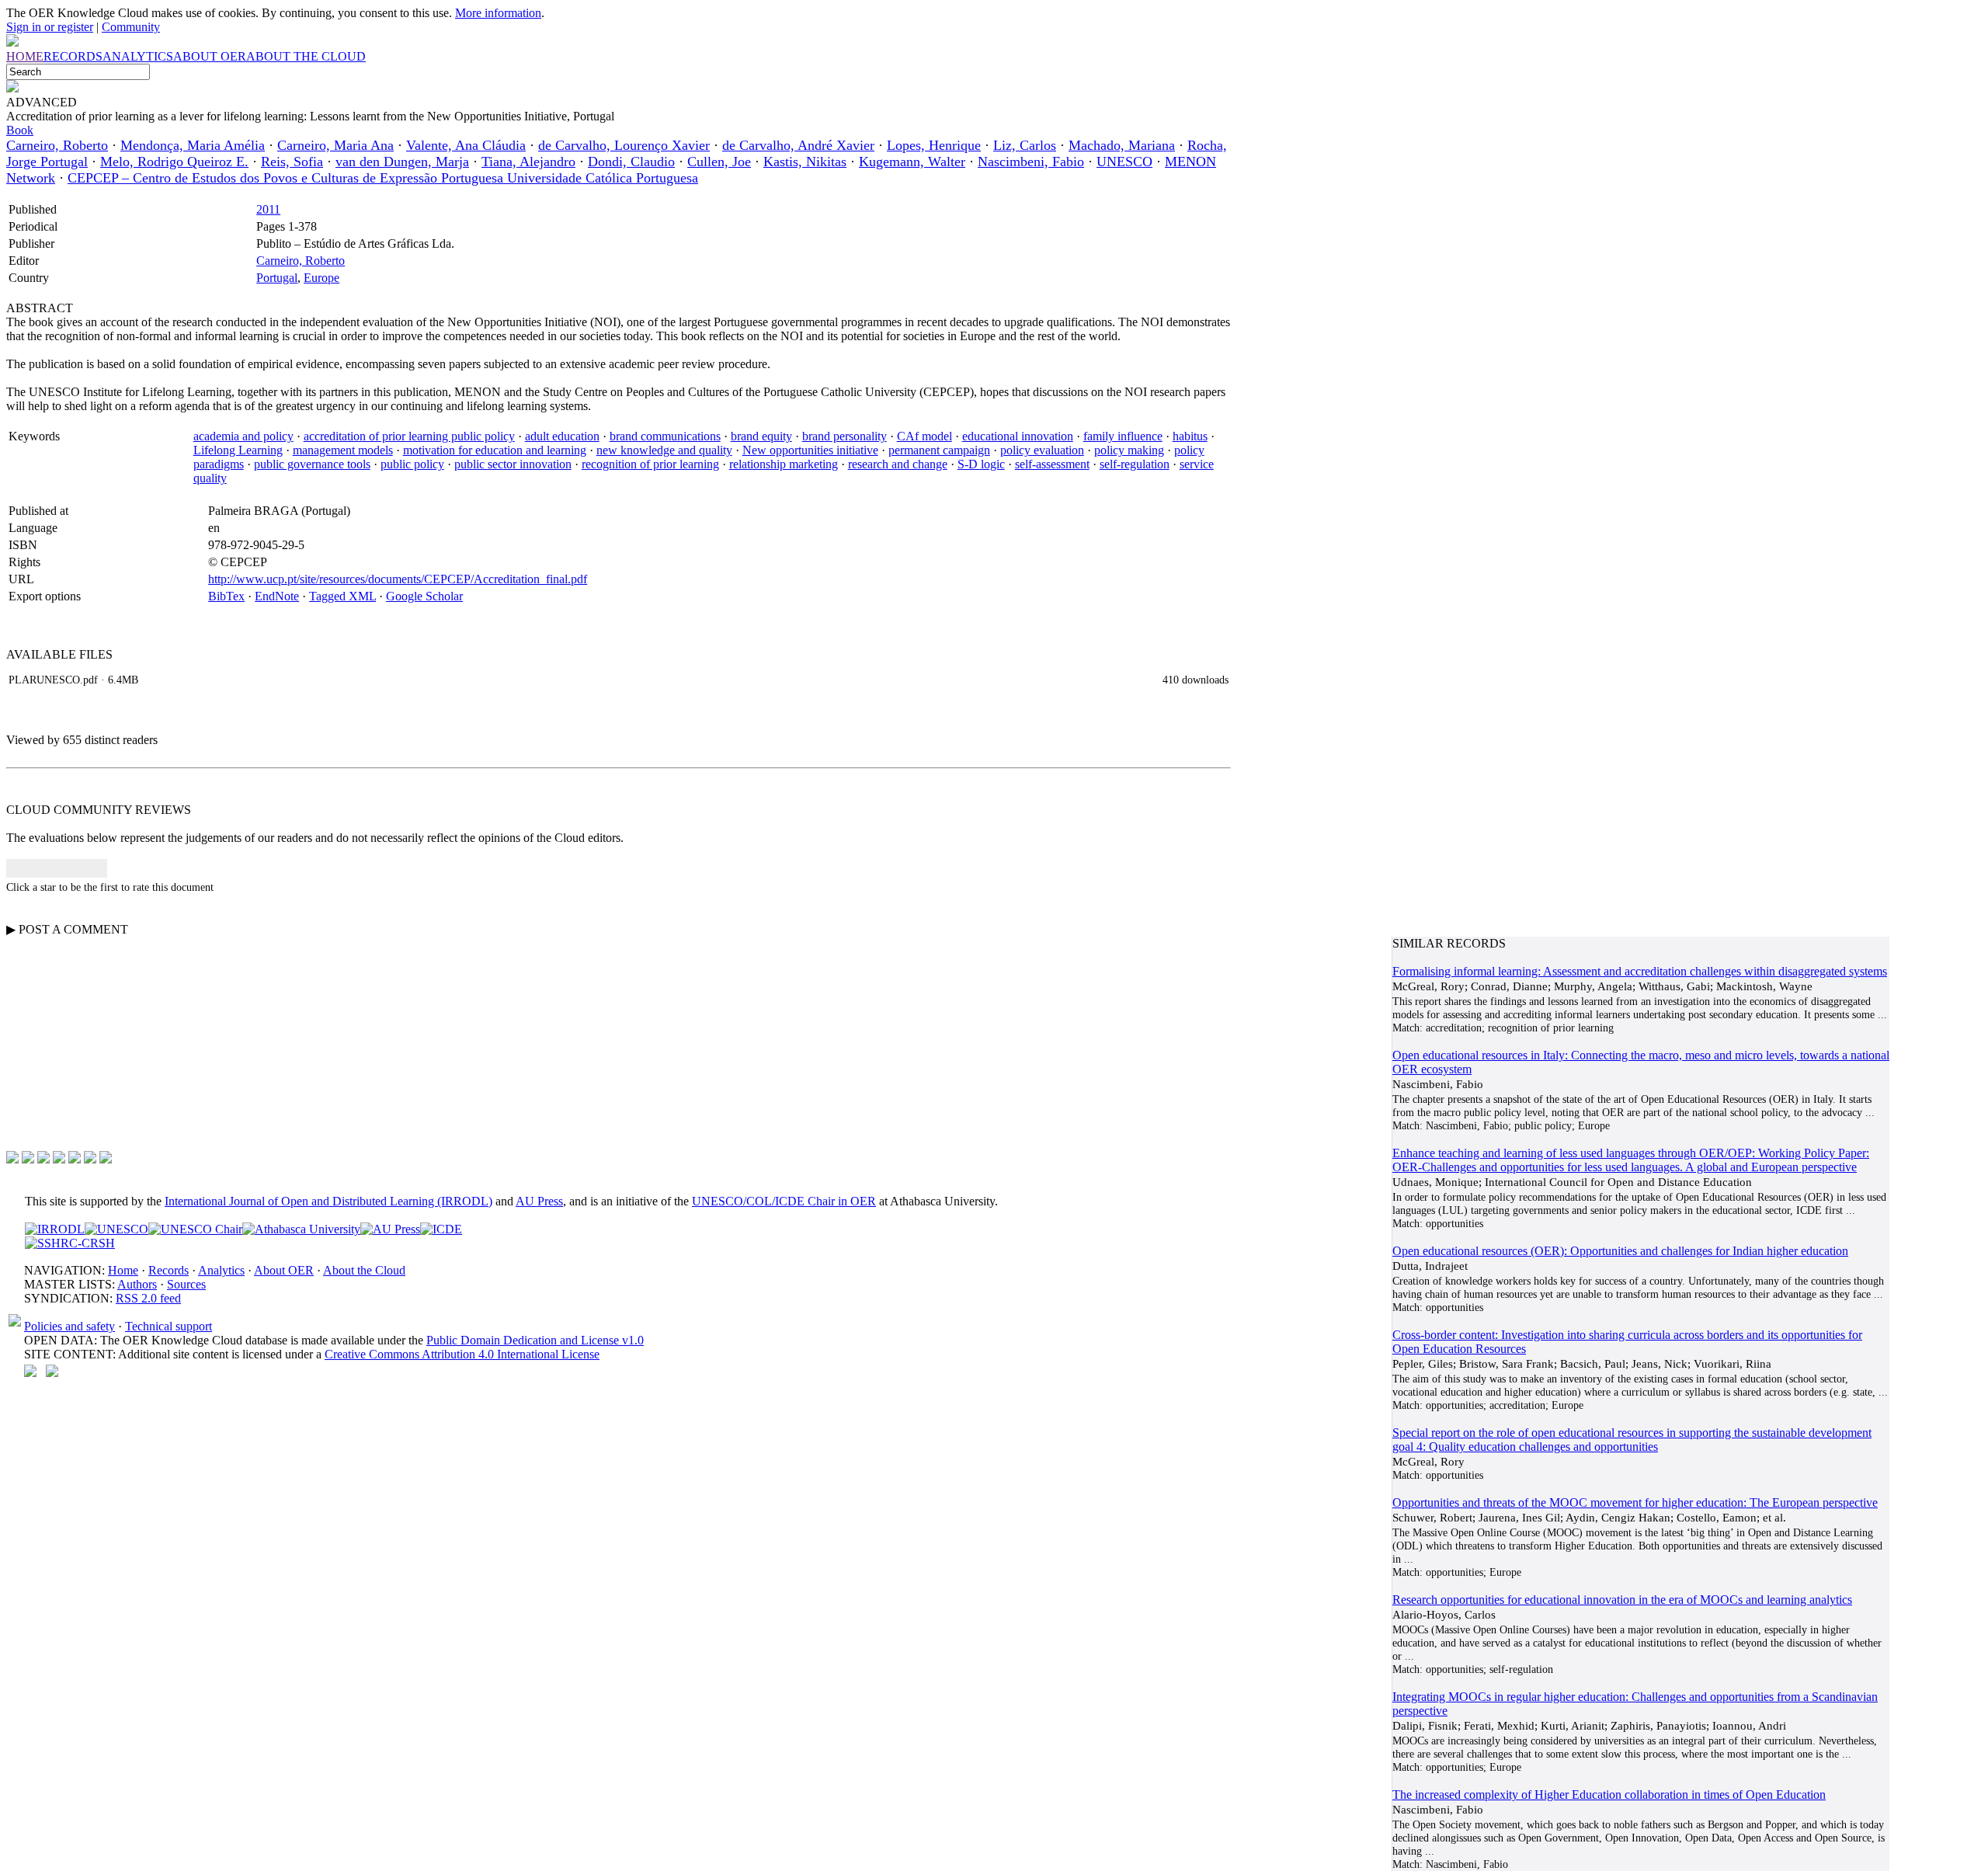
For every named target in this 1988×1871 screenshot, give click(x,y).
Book (20, 130)
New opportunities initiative (810, 450)
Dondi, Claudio (631, 162)
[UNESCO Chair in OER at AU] (195, 1229)
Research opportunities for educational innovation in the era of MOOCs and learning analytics (1622, 1600)
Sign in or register (50, 27)
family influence (1123, 436)
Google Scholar (424, 596)
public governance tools (312, 464)
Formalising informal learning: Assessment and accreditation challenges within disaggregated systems (1640, 971)
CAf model (924, 436)
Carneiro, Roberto (57, 145)
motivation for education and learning (495, 450)
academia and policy (243, 436)
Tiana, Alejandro (528, 162)
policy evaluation (1042, 450)
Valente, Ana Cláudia (466, 145)
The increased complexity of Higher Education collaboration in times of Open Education (1609, 1794)
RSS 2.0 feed (148, 1298)
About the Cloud (364, 1270)
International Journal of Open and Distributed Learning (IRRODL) (328, 1201)
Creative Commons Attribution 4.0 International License (462, 1354)
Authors (137, 1284)
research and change (898, 464)
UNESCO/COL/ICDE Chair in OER (784, 1201)
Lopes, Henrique (934, 145)
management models (343, 450)
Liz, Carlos (1025, 145)
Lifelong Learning (238, 450)
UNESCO (1124, 162)
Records (169, 1270)
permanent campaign (939, 450)
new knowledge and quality (664, 450)
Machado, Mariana (1122, 145)
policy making (1129, 450)
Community (131, 27)
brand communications (665, 436)
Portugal (277, 278)
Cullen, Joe (719, 162)
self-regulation (1135, 464)
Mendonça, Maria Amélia (193, 145)
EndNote (277, 596)
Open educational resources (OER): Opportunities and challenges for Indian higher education (1620, 1251)
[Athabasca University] (301, 1229)
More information (498, 13)
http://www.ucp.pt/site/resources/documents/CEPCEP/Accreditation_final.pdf (398, 579)
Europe (321, 278)
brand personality (845, 436)
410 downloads (1196, 680)
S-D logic (981, 464)
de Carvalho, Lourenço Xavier (624, 145)
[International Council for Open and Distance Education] (441, 1229)
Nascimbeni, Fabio (1031, 162)
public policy (412, 464)
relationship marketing (784, 464)
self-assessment (1052, 464)
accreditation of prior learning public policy (409, 436)
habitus (1190, 436)
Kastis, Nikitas (805, 162)
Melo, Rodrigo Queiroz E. (174, 162)
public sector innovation (513, 464)
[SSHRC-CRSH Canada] (70, 1243)
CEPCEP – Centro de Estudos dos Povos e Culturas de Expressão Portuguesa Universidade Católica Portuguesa (383, 178)
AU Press (539, 1201)
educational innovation (1018, 436)
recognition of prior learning (650, 464)
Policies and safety (70, 1326)
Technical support (169, 1326)
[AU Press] (390, 1229)
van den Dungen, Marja (402, 162)
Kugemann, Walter (912, 162)
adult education (562, 436)
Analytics (221, 1270)
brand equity (761, 436)
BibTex (226, 596)
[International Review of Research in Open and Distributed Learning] (55, 1229)
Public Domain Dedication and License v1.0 (535, 1340)
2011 (268, 209)
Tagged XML (342, 596)
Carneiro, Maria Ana (335, 145)
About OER (284, 1270)
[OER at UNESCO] (116, 1229)
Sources (186, 1284)
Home (123, 1270)
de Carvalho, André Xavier (798, 145)
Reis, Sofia (292, 162)
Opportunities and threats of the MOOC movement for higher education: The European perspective (1635, 1502)
